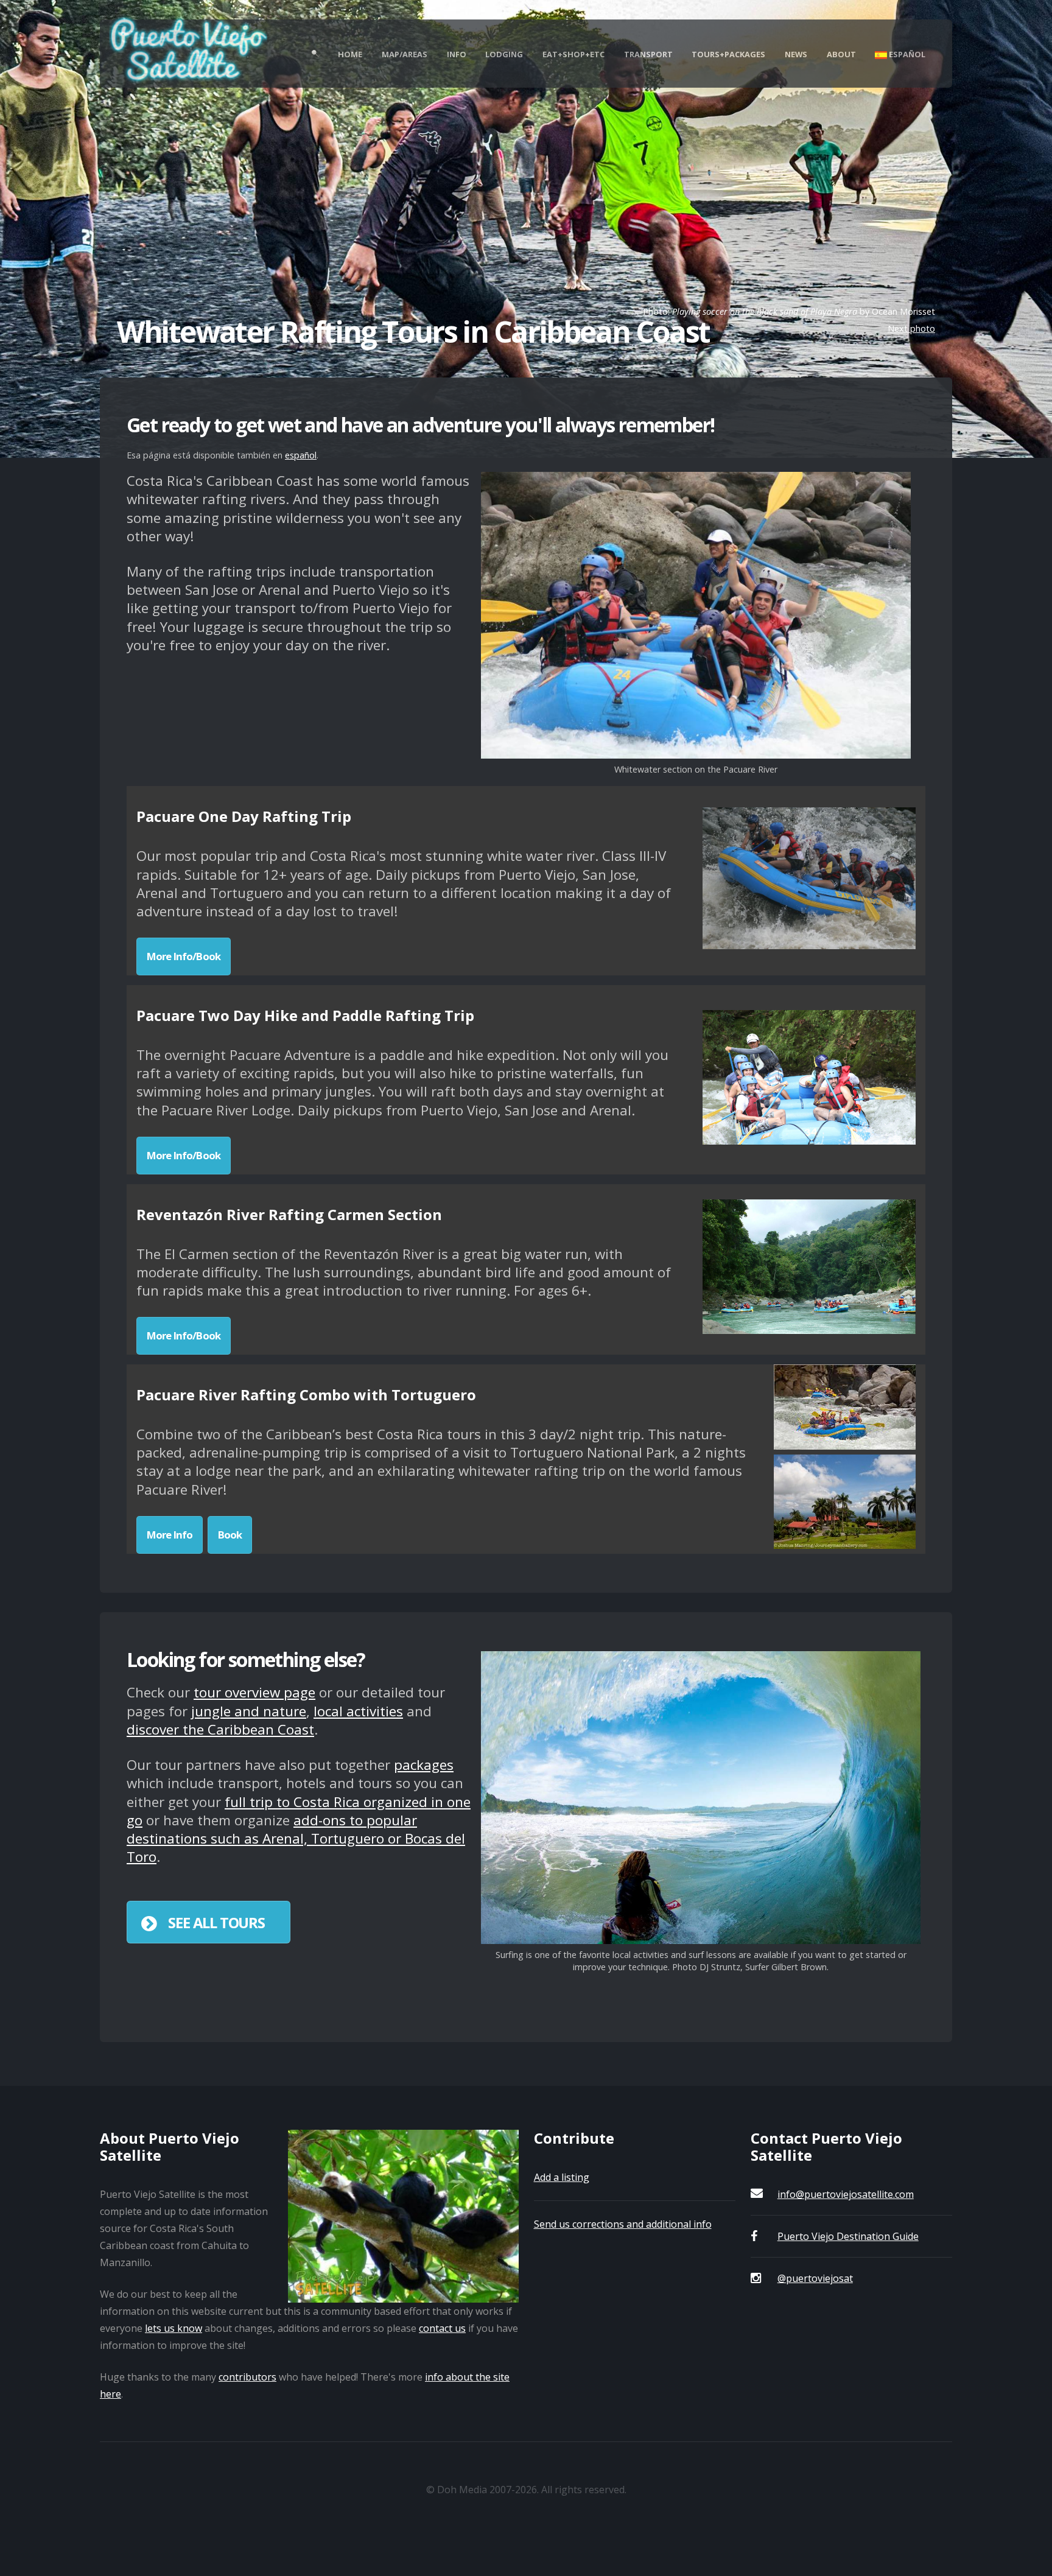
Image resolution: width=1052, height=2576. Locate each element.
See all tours (216, 1922)
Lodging (504, 54)
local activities (358, 1711)
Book (230, 1535)
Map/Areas (405, 54)
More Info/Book (184, 956)
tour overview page (254, 1692)
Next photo (911, 328)
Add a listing (562, 2177)
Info (457, 54)
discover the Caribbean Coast (220, 1729)
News (796, 54)
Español (906, 54)
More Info (170, 1535)
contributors (247, 2377)
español (301, 455)
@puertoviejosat (815, 2278)
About (841, 54)
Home (350, 54)
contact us (442, 2328)
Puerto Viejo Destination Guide (848, 2236)
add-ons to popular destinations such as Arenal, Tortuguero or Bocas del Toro (296, 1838)
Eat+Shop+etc (573, 54)
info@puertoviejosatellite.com (846, 2194)
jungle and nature (249, 1711)
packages (424, 1765)
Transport (648, 54)
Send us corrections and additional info (623, 2224)
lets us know (174, 2328)
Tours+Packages (728, 54)
